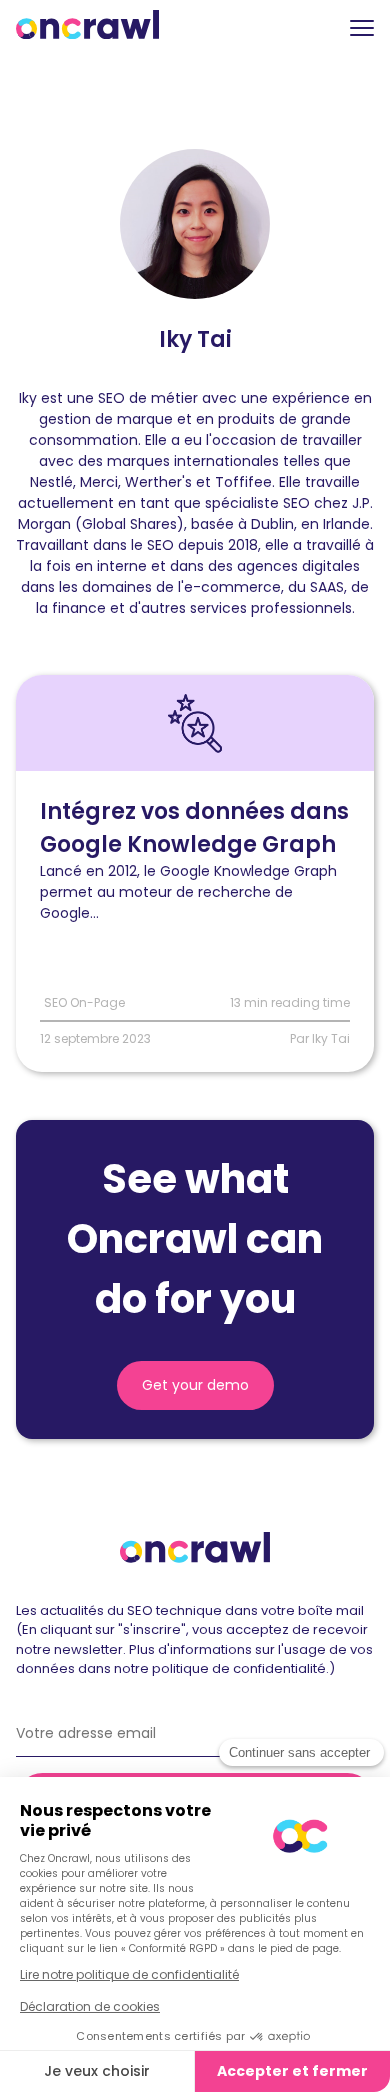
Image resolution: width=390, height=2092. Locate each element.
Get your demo (195, 1385)
